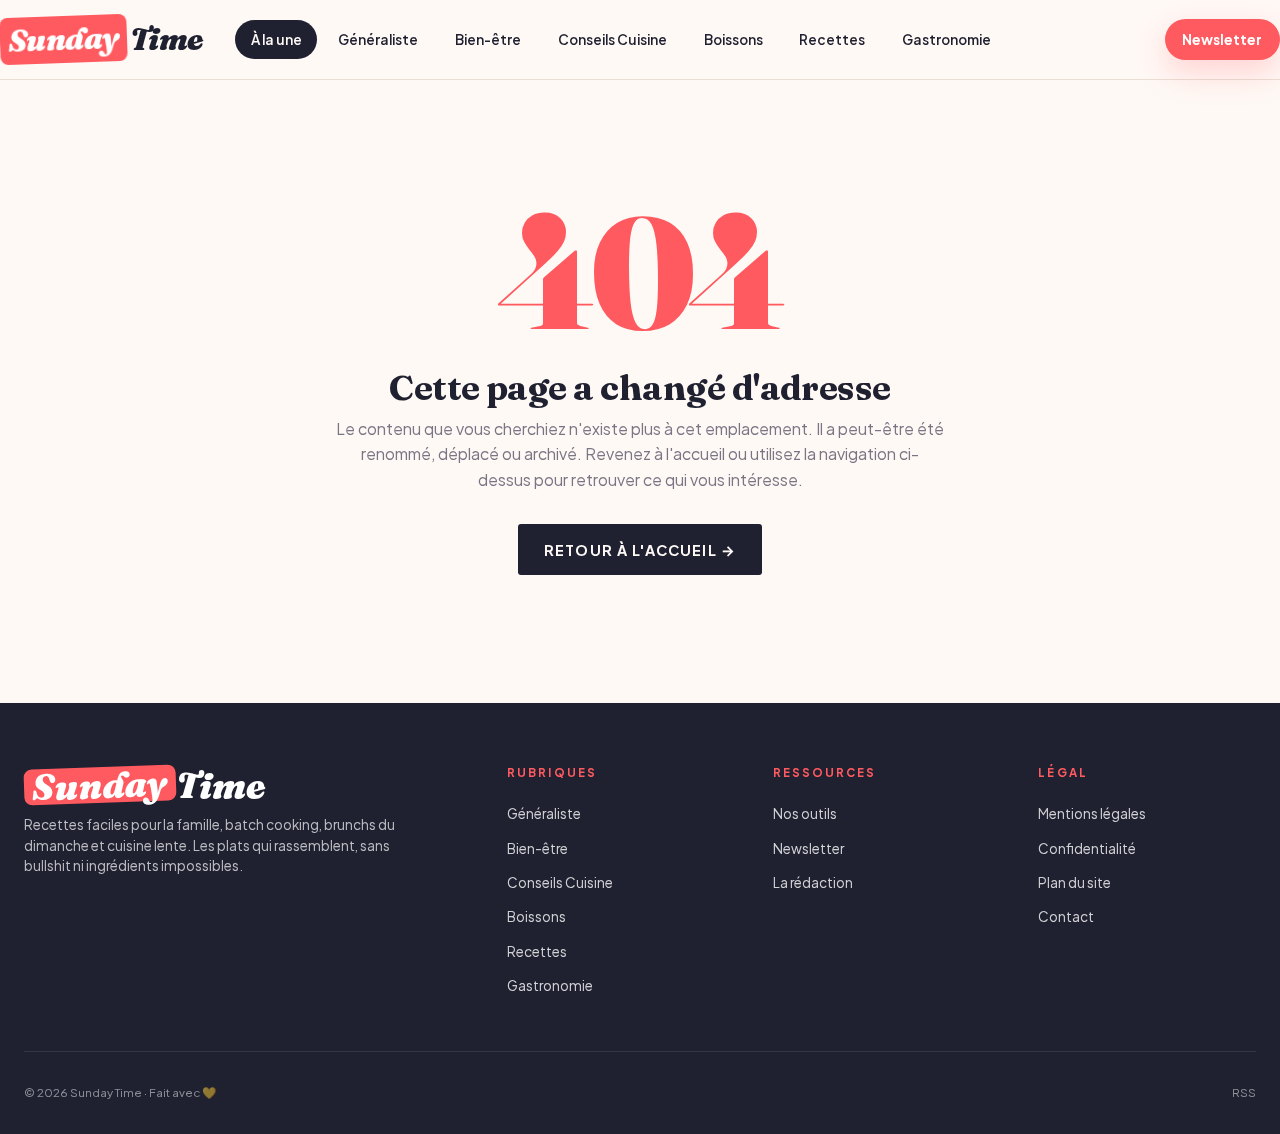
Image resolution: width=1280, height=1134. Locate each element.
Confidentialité (1087, 848)
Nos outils (805, 813)
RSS (1244, 1092)
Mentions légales (1092, 813)
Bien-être (488, 39)
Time (105, 39)
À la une (276, 39)
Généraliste (378, 39)
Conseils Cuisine (612, 39)
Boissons (733, 39)
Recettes (832, 39)
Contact (1066, 916)
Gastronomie (946, 39)
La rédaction (813, 882)
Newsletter (1222, 39)
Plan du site (1074, 882)
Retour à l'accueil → (640, 550)
